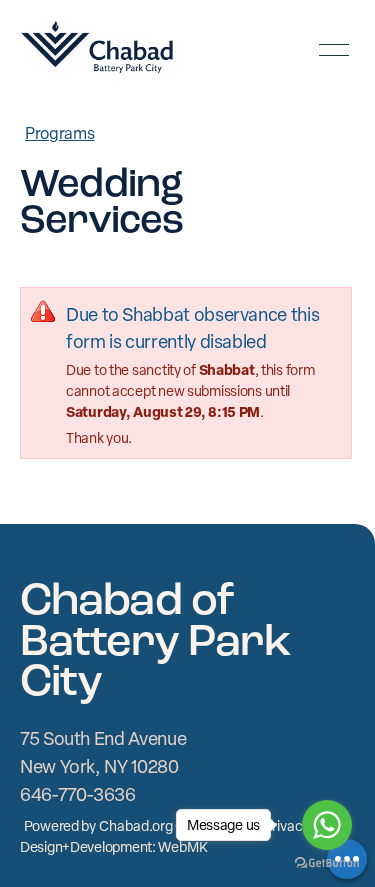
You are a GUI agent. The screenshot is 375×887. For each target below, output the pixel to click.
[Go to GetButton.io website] (327, 865)
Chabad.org (136, 825)
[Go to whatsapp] (327, 825)
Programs (59, 133)
